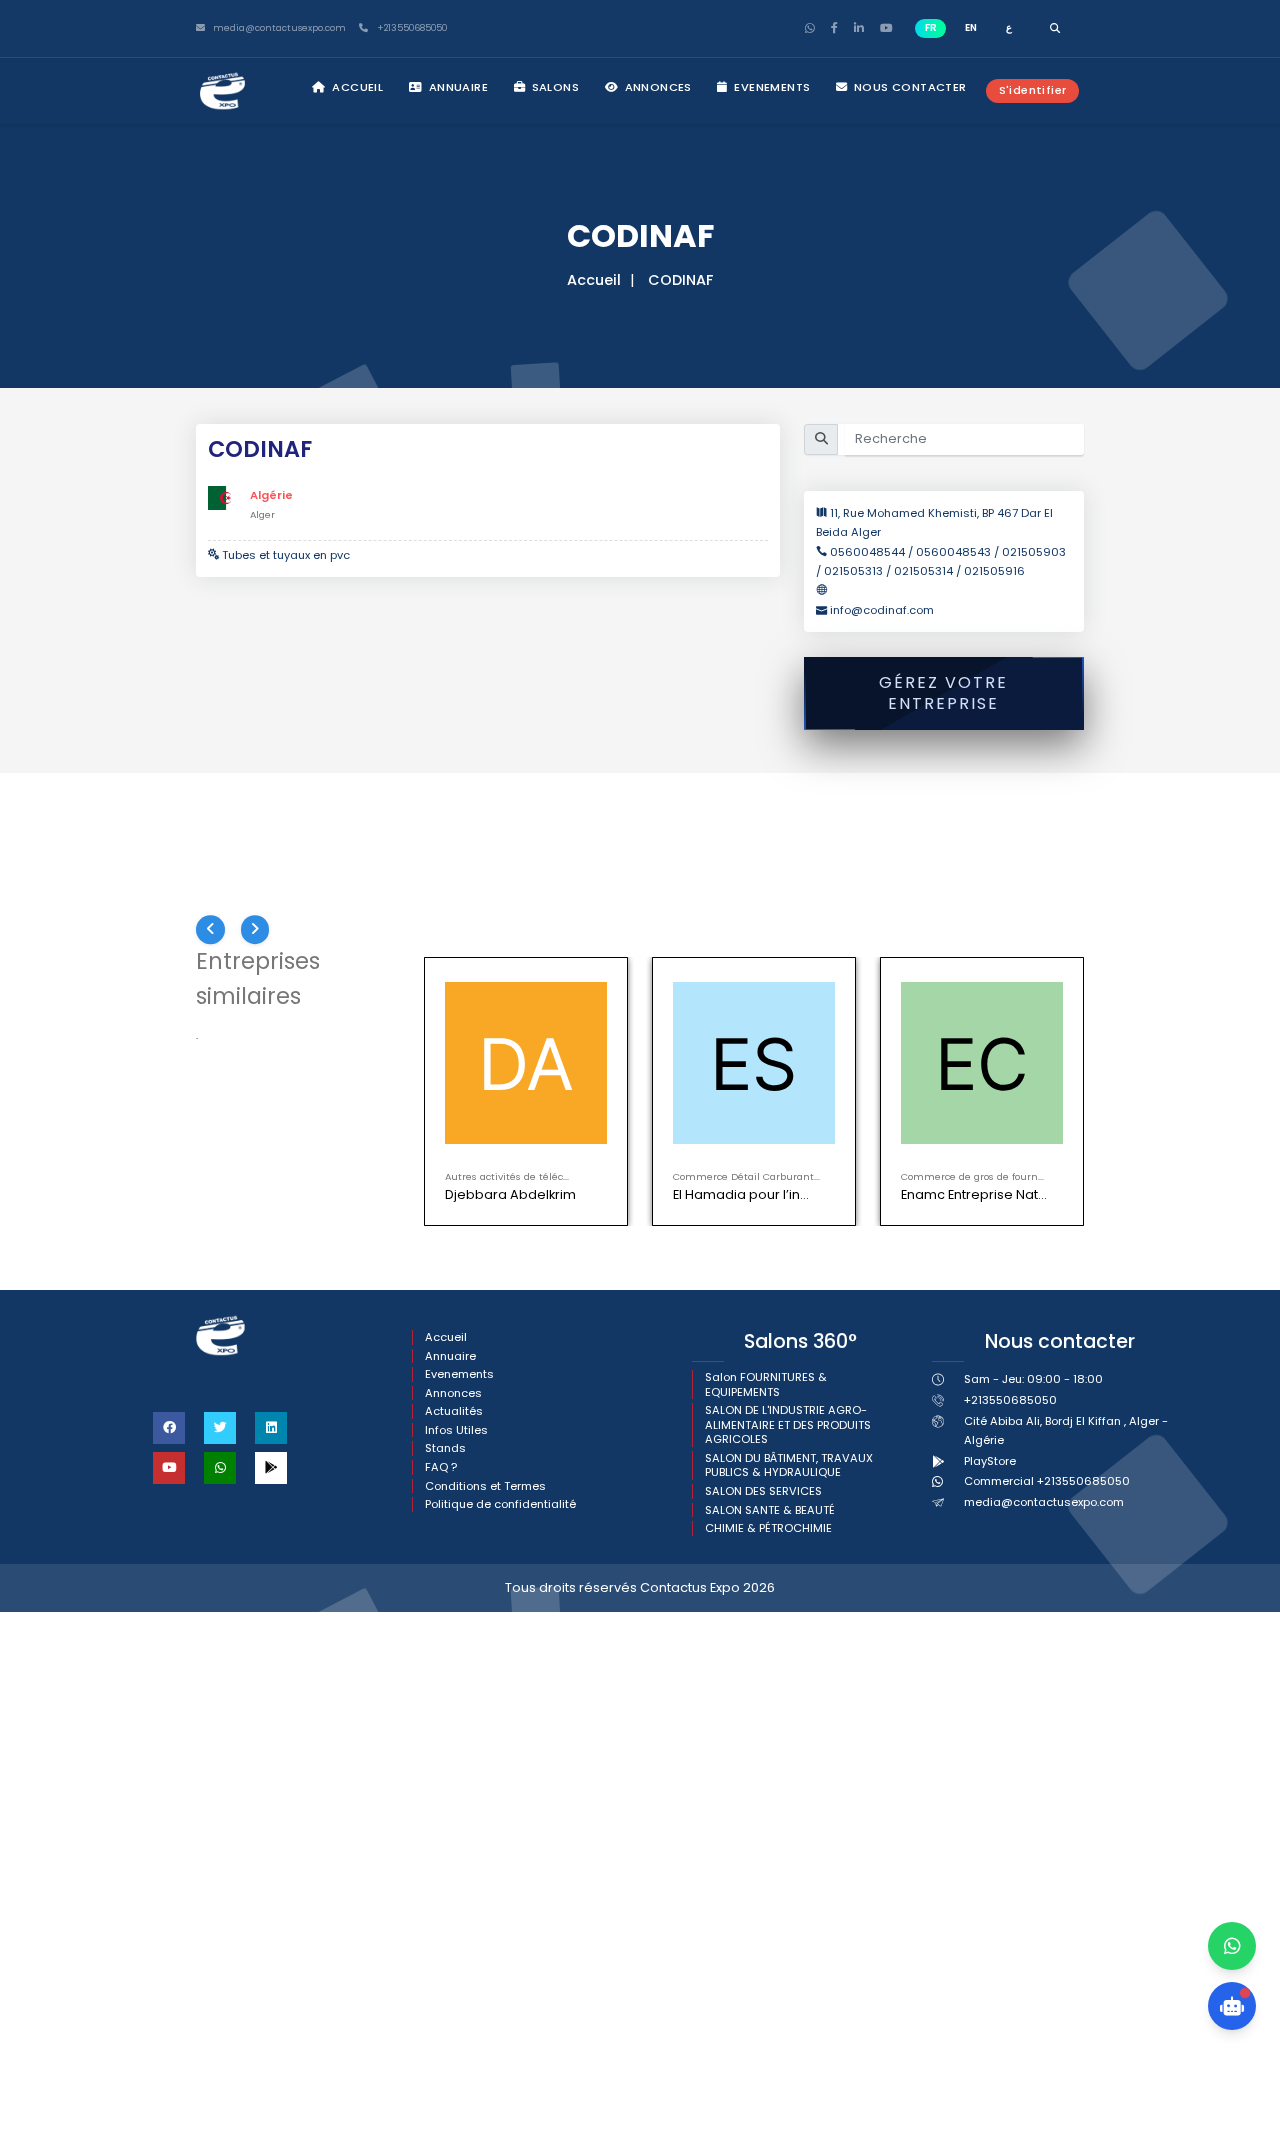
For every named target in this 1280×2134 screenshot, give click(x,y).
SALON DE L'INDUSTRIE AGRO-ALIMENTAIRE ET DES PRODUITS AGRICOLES (788, 1425)
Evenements (770, 87)
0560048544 (869, 552)
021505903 (1034, 552)
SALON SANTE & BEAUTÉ (770, 1510)
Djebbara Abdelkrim (510, 1194)
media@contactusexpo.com (1044, 1502)
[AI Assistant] (1232, 2006)
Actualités (454, 1411)
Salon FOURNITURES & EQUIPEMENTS (766, 1384)
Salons (553, 87)
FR (931, 27)
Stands (445, 1448)
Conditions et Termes (485, 1486)
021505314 (923, 571)
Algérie (271, 495)
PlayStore (990, 1461)
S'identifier (1033, 90)
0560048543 (953, 552)
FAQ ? (441, 1467)
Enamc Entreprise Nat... (974, 1194)
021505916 (994, 571)
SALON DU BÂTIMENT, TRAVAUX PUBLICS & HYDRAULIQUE (789, 1465)
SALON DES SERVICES (763, 1491)
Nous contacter (909, 87)
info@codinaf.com (882, 610)
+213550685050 (410, 28)
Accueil (356, 87)
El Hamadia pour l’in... (741, 1194)
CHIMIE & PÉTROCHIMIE (768, 1528)
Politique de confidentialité (500, 1504)
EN (971, 27)
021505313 (853, 571)
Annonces (656, 87)
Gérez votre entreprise (943, 693)
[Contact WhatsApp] (1232, 1946)
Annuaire (456, 87)
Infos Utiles (456, 1430)
